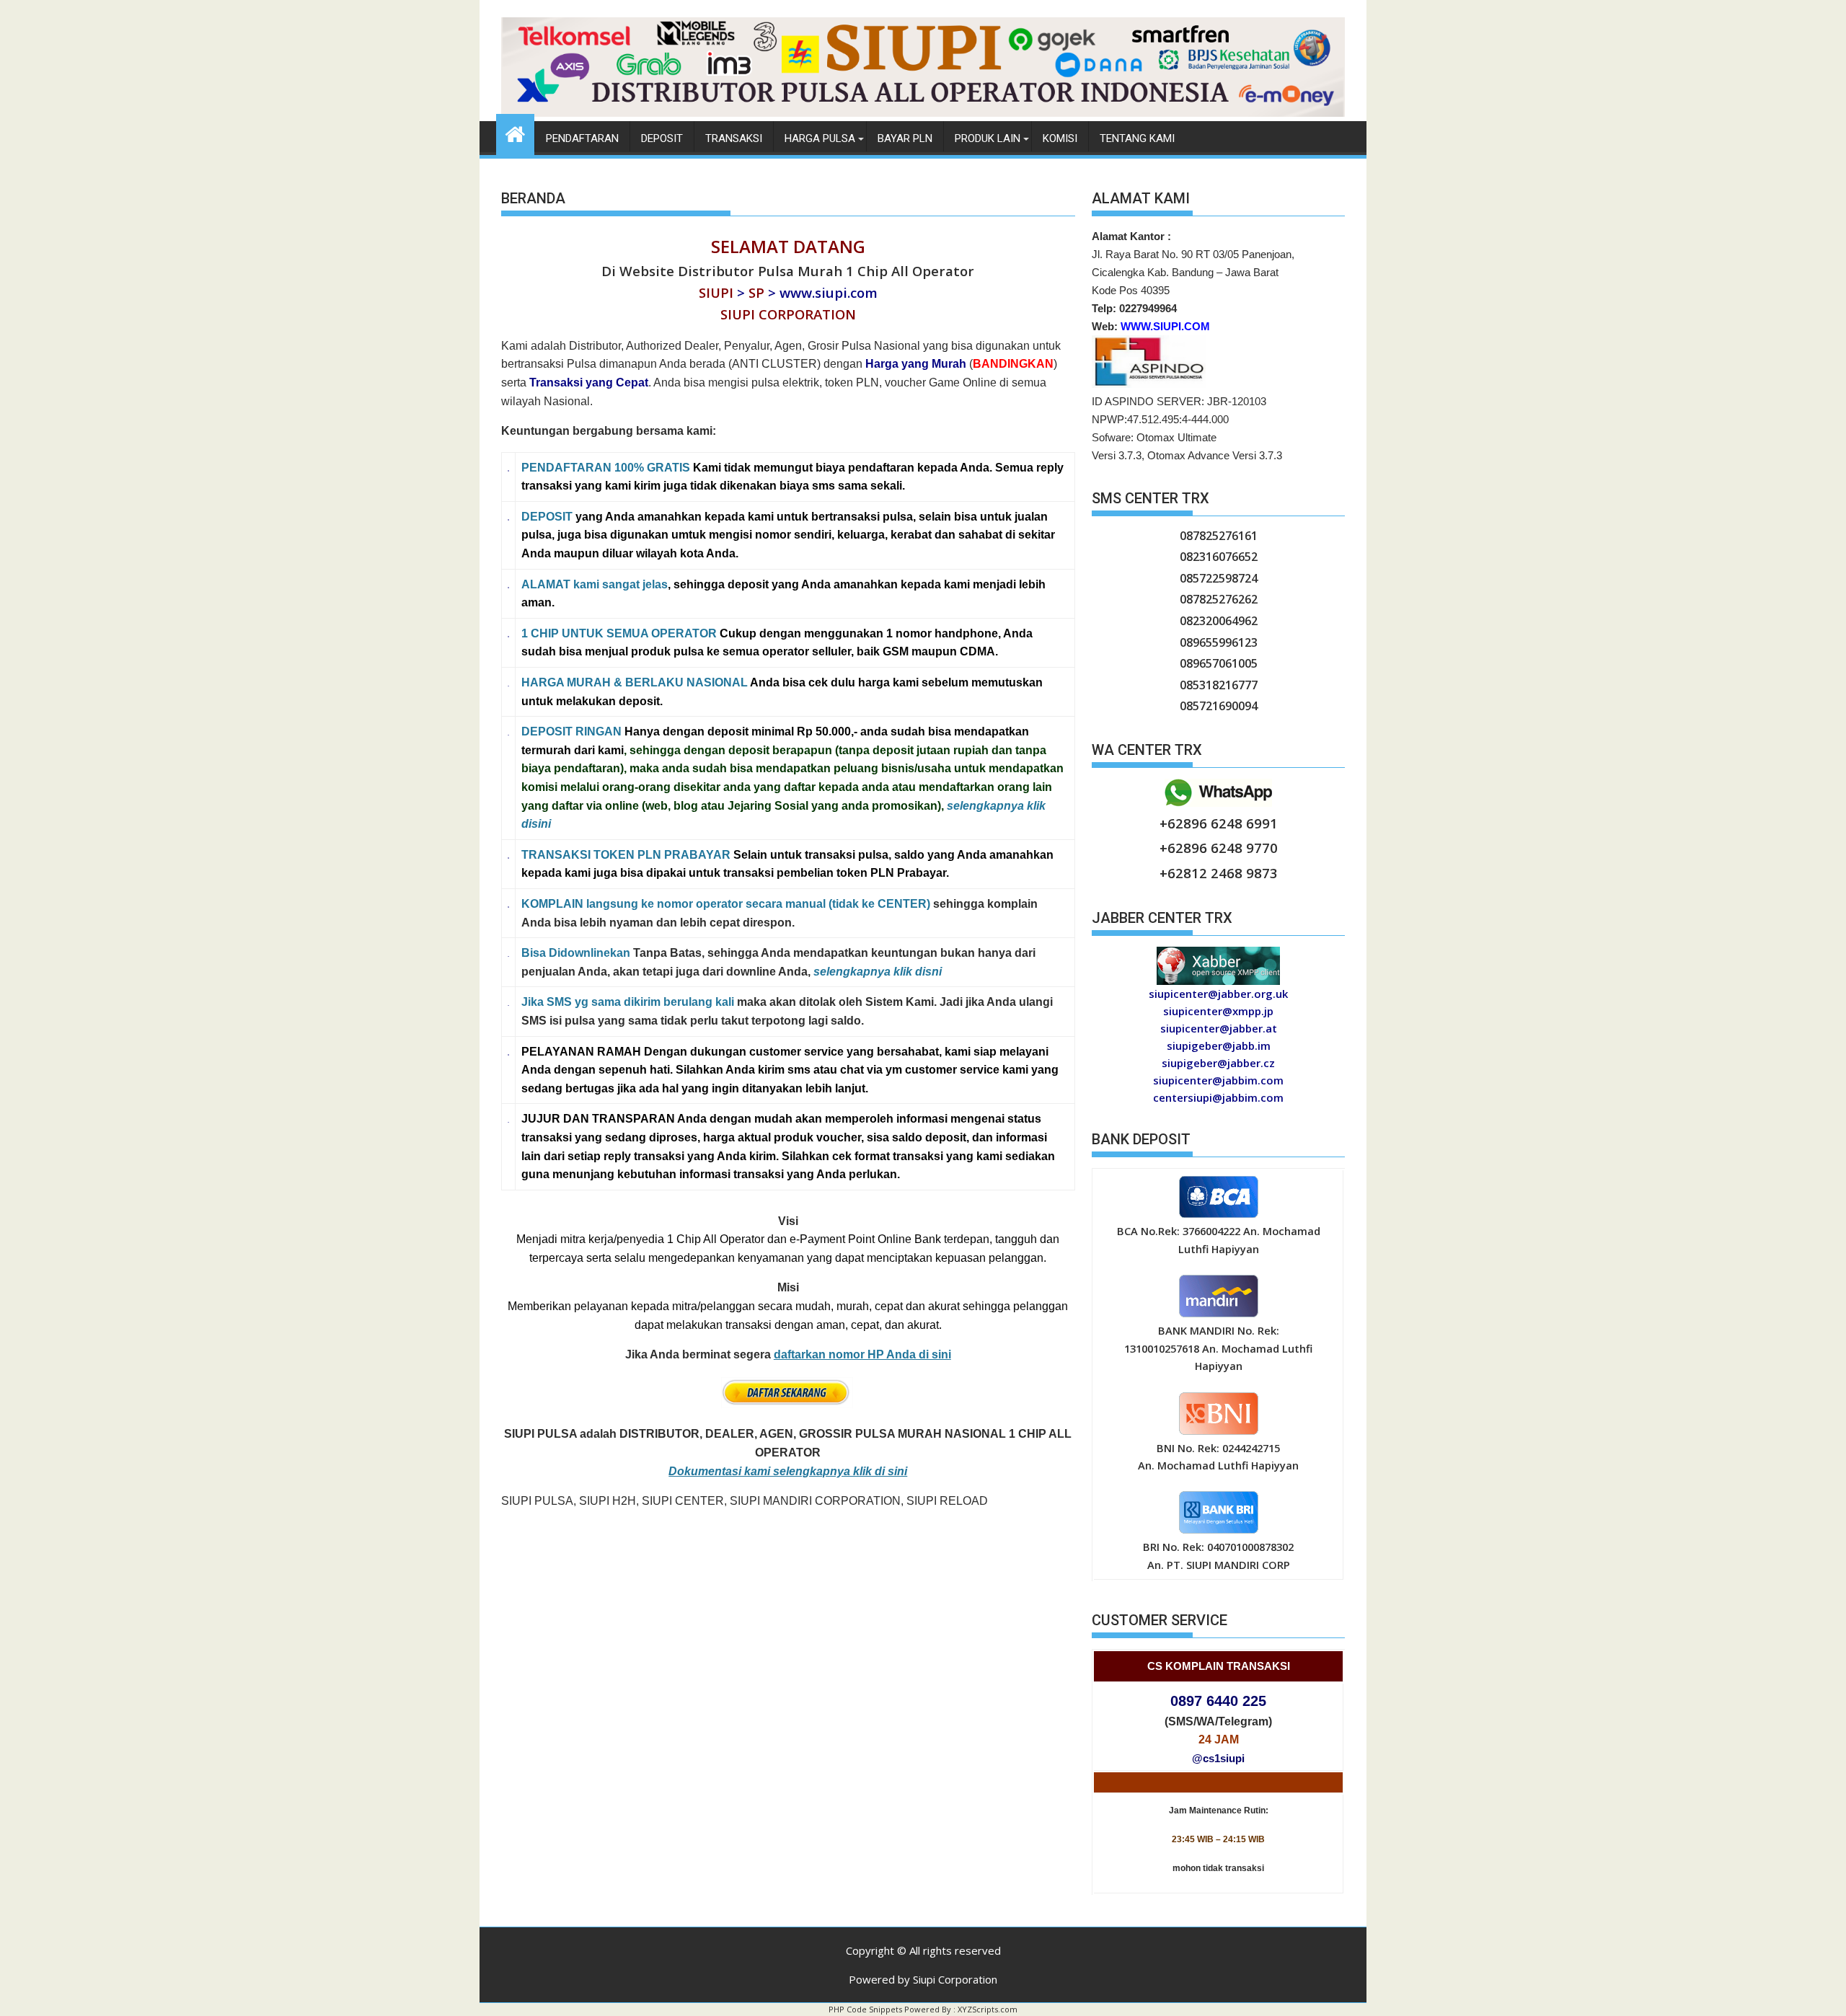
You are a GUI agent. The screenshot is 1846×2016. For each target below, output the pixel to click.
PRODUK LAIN (988, 138)
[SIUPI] (923, 112)
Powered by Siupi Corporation (923, 1979)
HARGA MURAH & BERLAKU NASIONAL (635, 682)
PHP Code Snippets (865, 2009)
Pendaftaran (582, 138)
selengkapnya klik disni (878, 972)
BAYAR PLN (905, 138)
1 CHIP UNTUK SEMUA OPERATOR (619, 633)
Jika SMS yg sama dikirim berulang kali (628, 1002)
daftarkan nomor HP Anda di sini (862, 1354)
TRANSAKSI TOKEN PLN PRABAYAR (626, 855)
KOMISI (1060, 138)
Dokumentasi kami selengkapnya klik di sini (788, 1471)
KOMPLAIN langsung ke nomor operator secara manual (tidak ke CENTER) (726, 904)
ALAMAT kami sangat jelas (595, 584)
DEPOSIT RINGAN (571, 731)
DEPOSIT (547, 517)
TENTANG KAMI (1137, 138)
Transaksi (734, 138)
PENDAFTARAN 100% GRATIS (606, 468)
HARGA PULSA (820, 138)
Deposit (662, 138)
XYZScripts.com (988, 2009)
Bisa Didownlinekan (576, 953)
